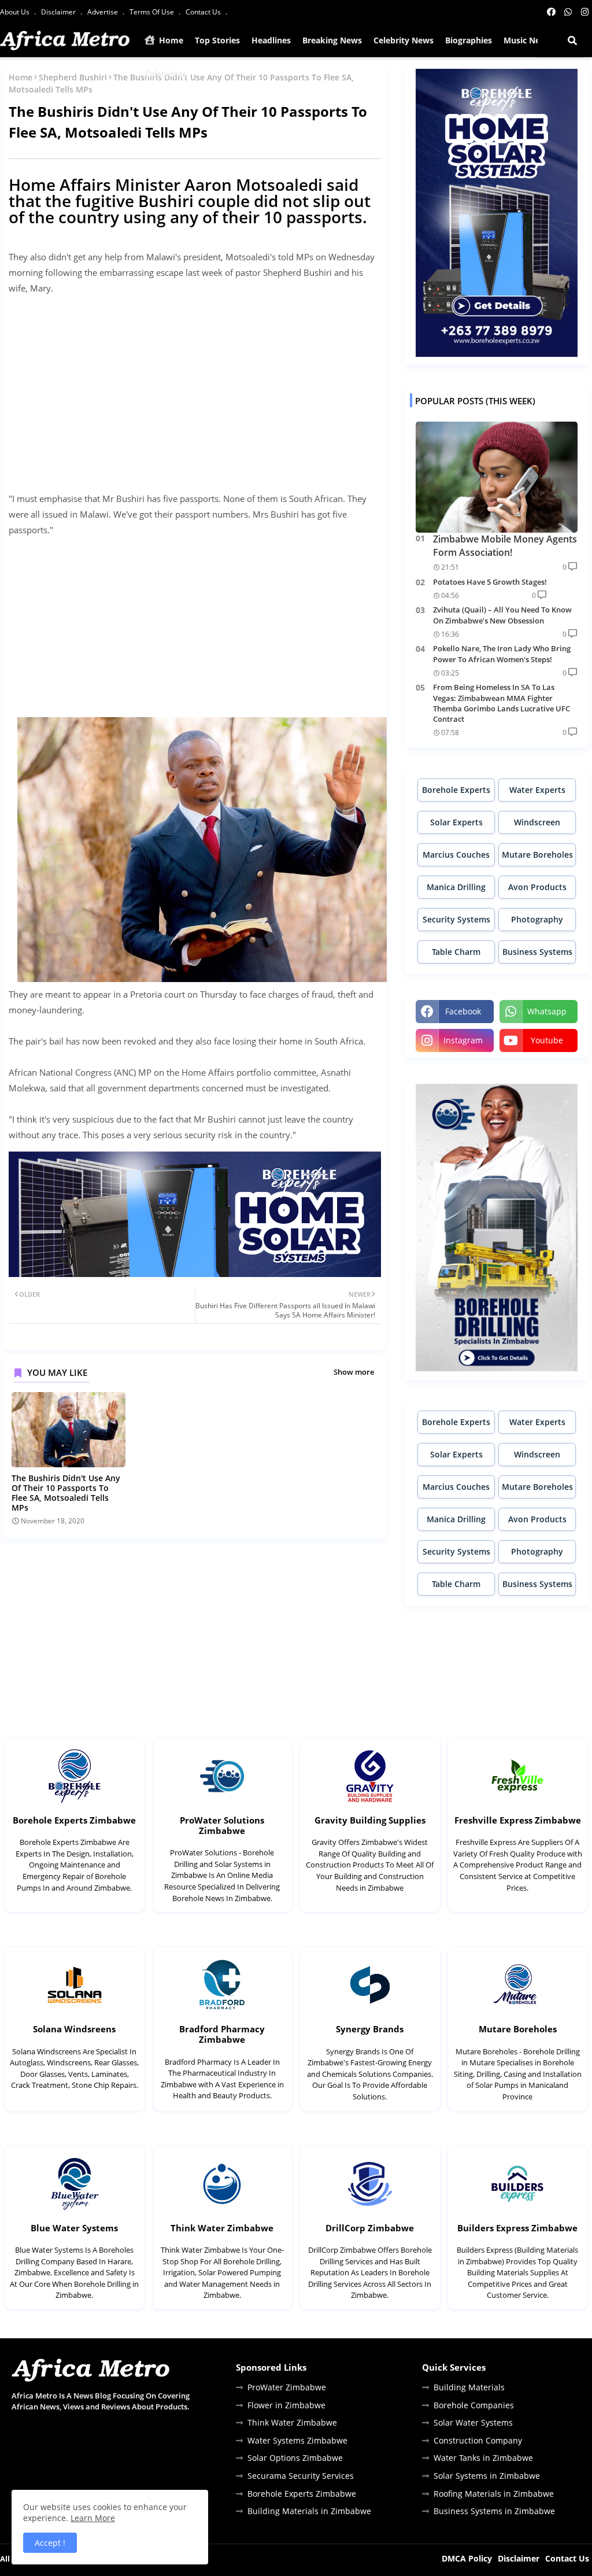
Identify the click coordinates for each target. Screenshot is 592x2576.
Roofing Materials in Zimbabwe (494, 2494)
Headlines (271, 40)
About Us (16, 12)
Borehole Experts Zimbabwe (74, 1820)
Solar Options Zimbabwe (295, 2458)
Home (170, 40)
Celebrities (166, 74)
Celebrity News (404, 40)
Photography (537, 919)
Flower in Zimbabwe (286, 2405)
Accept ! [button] (50, 2543)
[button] (572, 40)
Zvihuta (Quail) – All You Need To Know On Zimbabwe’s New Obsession (502, 615)
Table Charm (456, 952)
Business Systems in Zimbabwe (494, 2511)
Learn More (93, 2518)
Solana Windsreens (74, 2029)
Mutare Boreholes (537, 855)
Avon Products (537, 887)
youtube (547, 1040)
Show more (354, 1372)
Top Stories (217, 40)
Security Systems (456, 919)
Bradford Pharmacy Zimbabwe (222, 2034)
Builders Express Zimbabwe (517, 2228)
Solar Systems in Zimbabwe (487, 2476)
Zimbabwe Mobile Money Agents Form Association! (505, 545)
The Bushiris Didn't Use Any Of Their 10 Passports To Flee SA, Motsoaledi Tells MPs (66, 1493)
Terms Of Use (153, 12)
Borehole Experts (456, 790)
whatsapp (547, 1011)
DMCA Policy (467, 2558)
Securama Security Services (301, 2476)
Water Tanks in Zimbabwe (483, 2458)
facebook (463, 1011)
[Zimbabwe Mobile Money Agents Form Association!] (497, 477)
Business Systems (537, 952)
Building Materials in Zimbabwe (309, 2511)
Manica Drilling (456, 887)
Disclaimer (59, 12)
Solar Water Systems (473, 2422)
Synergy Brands (370, 2029)
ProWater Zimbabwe (287, 2387)
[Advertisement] (195, 386)
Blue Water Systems (74, 2228)
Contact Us (204, 12)
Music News (527, 40)
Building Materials (469, 2387)
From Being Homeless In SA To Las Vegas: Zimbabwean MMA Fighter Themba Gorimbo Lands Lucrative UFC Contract (502, 703)
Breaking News (332, 40)
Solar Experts (456, 822)
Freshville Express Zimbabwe (518, 1820)
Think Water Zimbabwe (222, 2228)
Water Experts (537, 790)
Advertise (103, 12)
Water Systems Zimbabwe (297, 2440)
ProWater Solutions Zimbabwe (222, 1825)
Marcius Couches (456, 855)
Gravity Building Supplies (370, 1820)
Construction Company (478, 2440)
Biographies (469, 40)
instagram (463, 1040)
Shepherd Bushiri (73, 77)
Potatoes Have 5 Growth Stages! (490, 582)
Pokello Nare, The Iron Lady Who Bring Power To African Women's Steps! (502, 654)
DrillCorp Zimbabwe (370, 2228)
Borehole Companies (474, 2405)
